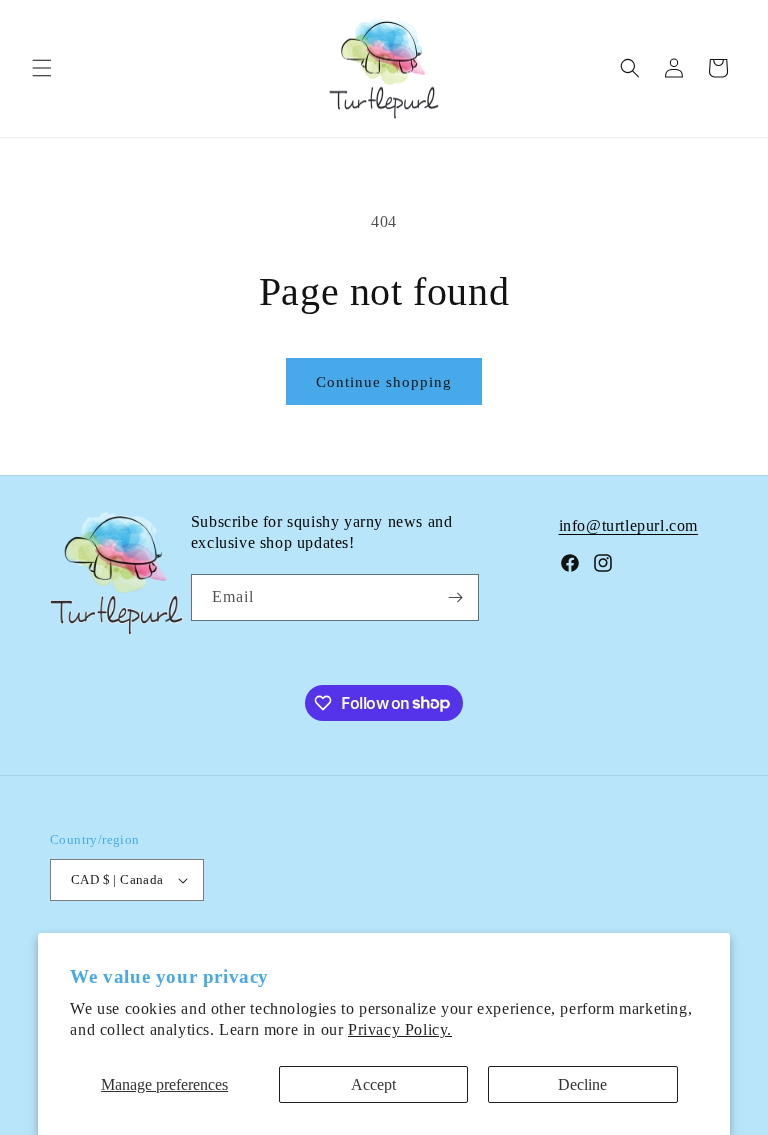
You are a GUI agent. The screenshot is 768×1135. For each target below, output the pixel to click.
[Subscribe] (456, 597)
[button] (42, 68)
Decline (582, 1084)
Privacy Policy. (400, 1029)
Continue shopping (384, 382)
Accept (373, 1084)
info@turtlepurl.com (628, 525)
